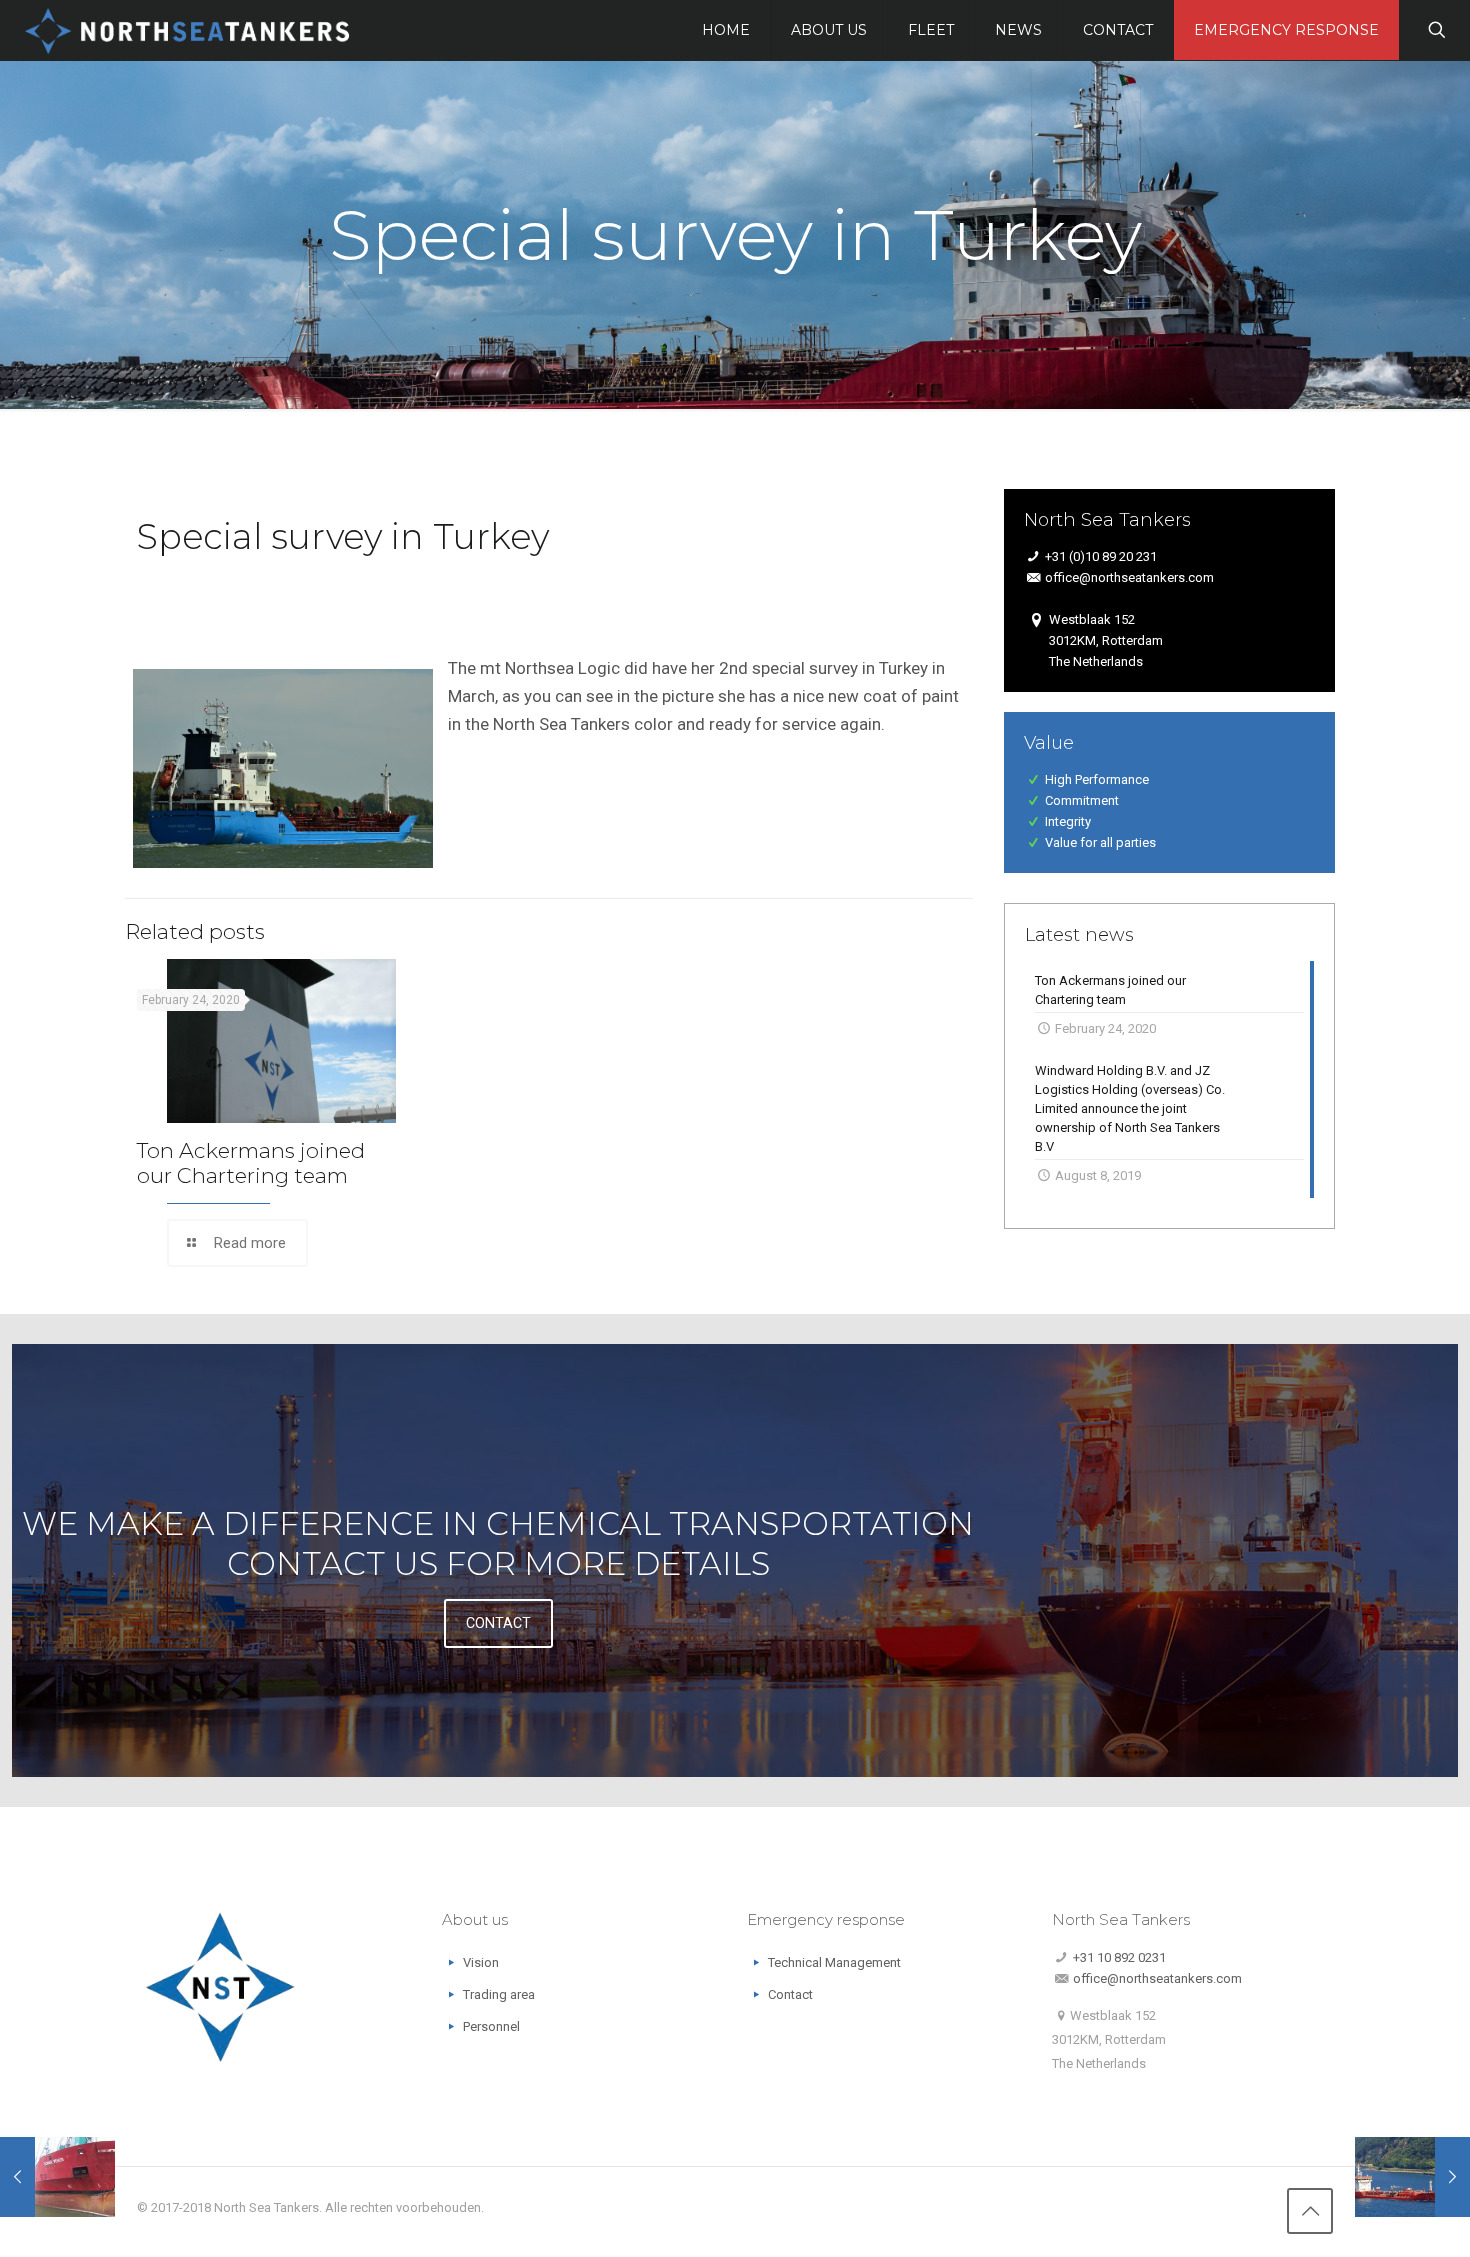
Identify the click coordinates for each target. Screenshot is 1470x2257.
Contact (790, 1994)
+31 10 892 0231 (1119, 1957)
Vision (481, 1962)
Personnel (491, 2026)
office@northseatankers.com (1129, 577)
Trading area (499, 1994)
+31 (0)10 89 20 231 (1101, 556)
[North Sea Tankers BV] (188, 30)
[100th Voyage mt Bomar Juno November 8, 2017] (1412, 2177)
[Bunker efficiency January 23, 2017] (57, 2177)
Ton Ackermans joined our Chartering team (251, 1163)
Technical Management (834, 1962)
